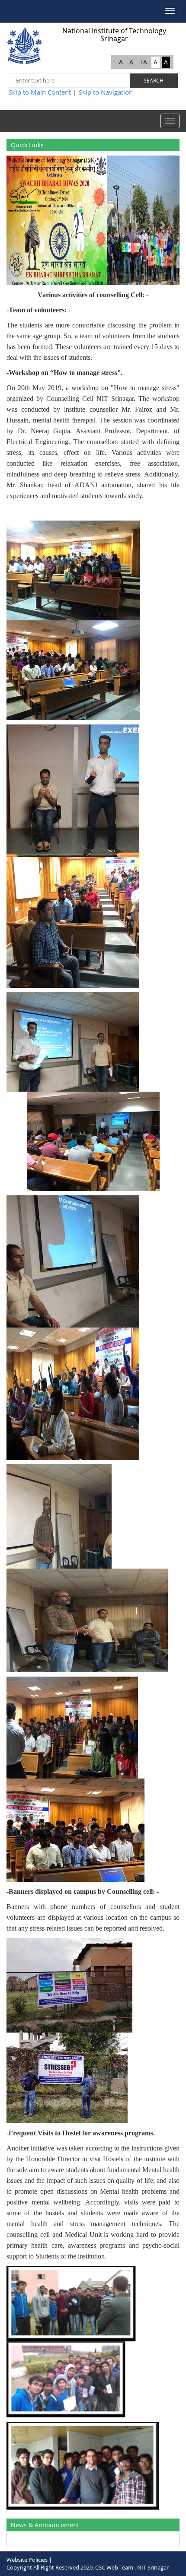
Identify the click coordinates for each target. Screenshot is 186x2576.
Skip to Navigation (106, 92)
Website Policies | (29, 2560)
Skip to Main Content (40, 92)
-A (120, 62)
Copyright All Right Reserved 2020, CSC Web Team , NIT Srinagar (88, 2567)
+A (143, 62)
